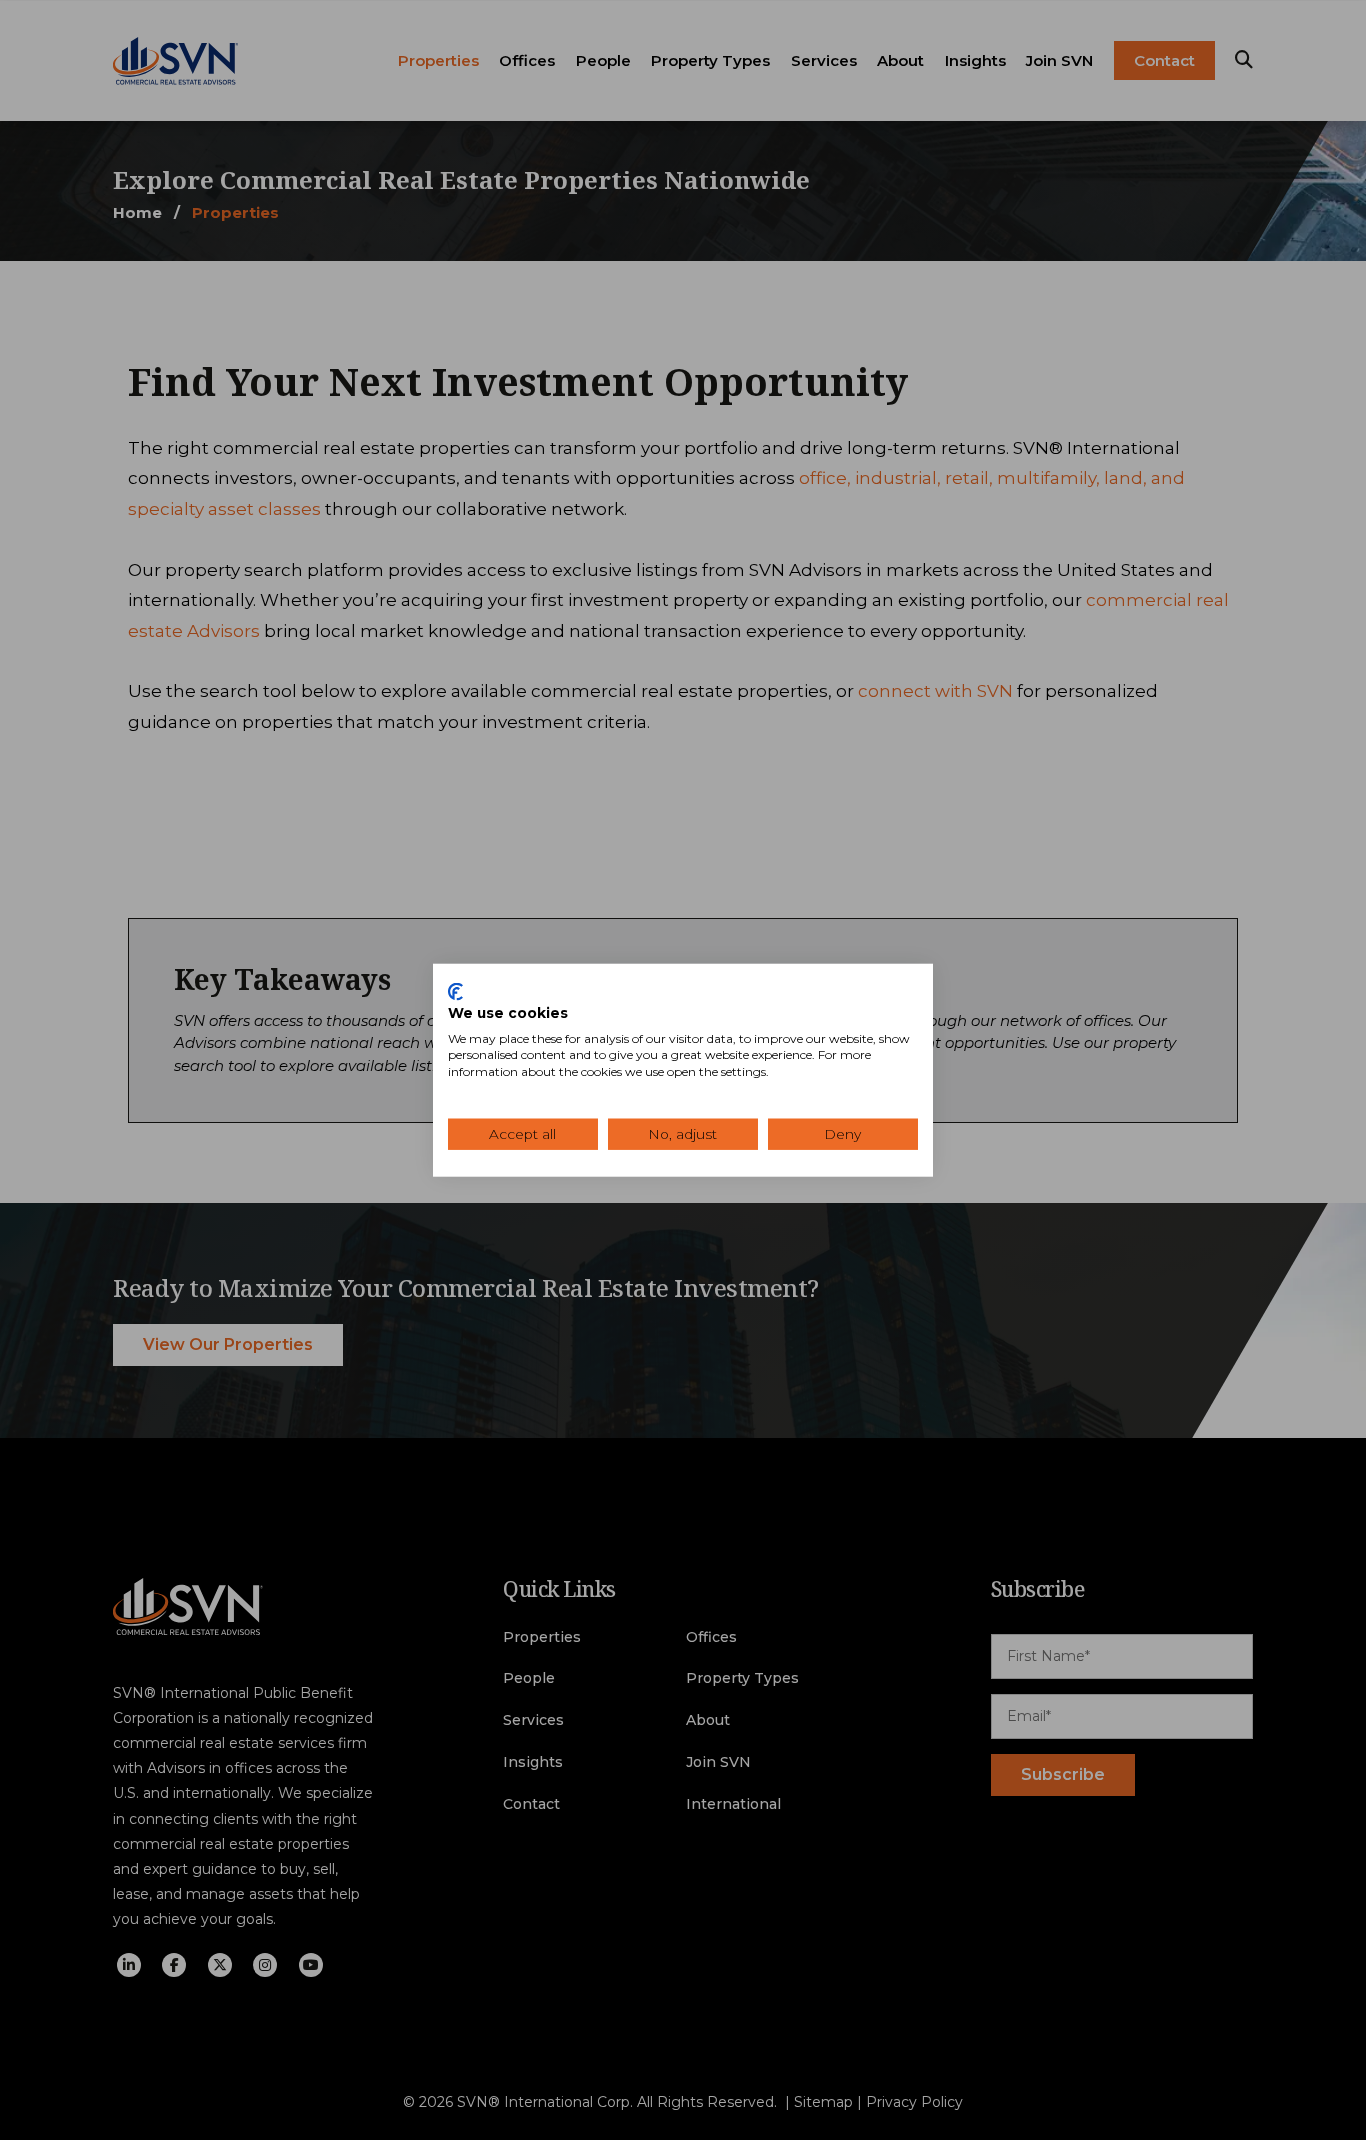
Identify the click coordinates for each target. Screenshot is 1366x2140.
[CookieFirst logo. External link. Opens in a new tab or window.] (455, 992)
